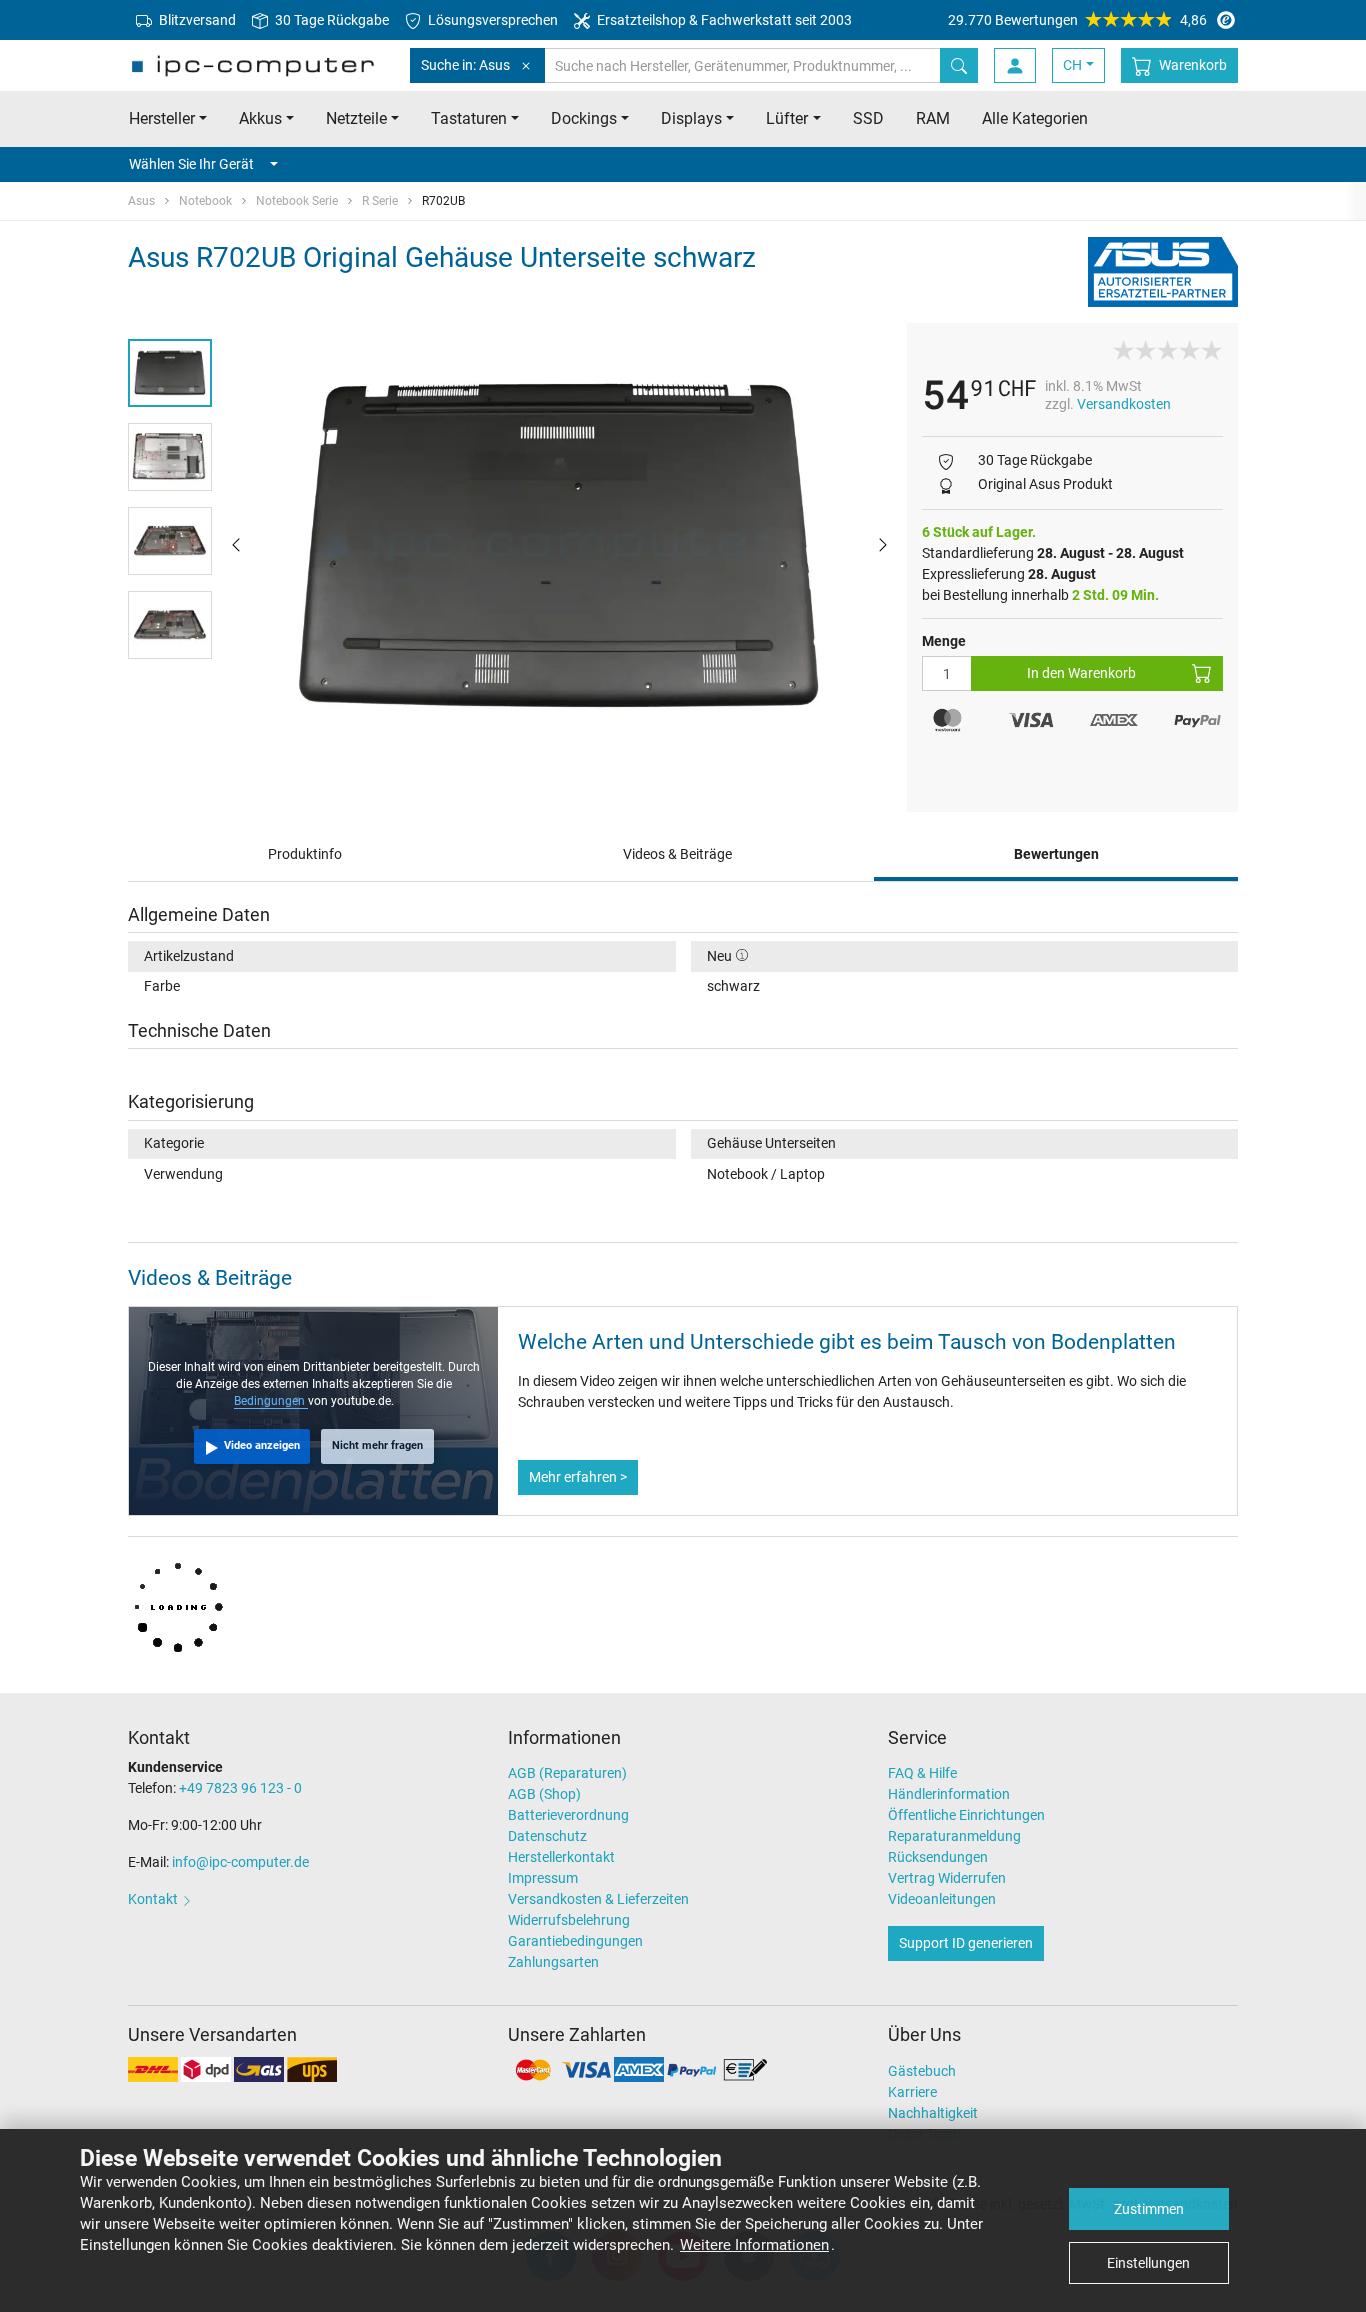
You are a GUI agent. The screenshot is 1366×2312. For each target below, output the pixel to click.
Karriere (912, 2092)
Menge (944, 641)
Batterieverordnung (568, 1815)
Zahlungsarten (553, 1962)
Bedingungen (271, 1401)
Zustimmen (1149, 2209)
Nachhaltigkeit (933, 2113)
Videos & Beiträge (677, 854)
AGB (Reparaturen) (567, 1773)
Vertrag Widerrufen (947, 1878)
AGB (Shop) (544, 1794)
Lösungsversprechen (491, 20)
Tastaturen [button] (469, 118)
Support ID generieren (966, 1943)
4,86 (1077, 20)
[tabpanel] (559, 543)
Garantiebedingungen (575, 1941)
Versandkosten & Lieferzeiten (598, 1899)
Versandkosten (1124, 404)
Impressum (543, 1878)
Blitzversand (196, 20)
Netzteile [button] (356, 118)
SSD (868, 118)
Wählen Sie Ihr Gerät (191, 164)
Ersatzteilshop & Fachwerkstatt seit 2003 (723, 20)
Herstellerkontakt (561, 1857)
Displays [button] (691, 118)
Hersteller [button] (162, 118)
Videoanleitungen (942, 1899)
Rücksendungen (938, 1857)
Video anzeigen (262, 1445)
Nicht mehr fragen (377, 1445)
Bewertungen (1056, 854)
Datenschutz (547, 1836)
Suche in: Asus (465, 65)
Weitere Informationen (754, 2245)
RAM (933, 118)
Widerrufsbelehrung (569, 1920)
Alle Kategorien (1035, 118)
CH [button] (1072, 65)
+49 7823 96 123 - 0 (240, 1788)
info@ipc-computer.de (240, 1862)
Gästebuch (922, 2071)
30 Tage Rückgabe (330, 20)
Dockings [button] (584, 118)
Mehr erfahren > (578, 1477)
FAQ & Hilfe (922, 1773)
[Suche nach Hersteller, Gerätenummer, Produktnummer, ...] (959, 65)
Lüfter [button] (787, 118)
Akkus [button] (260, 118)
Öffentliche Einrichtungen (966, 1815)
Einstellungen (1148, 2263)
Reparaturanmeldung (954, 1836)
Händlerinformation (949, 1794)
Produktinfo (305, 854)
